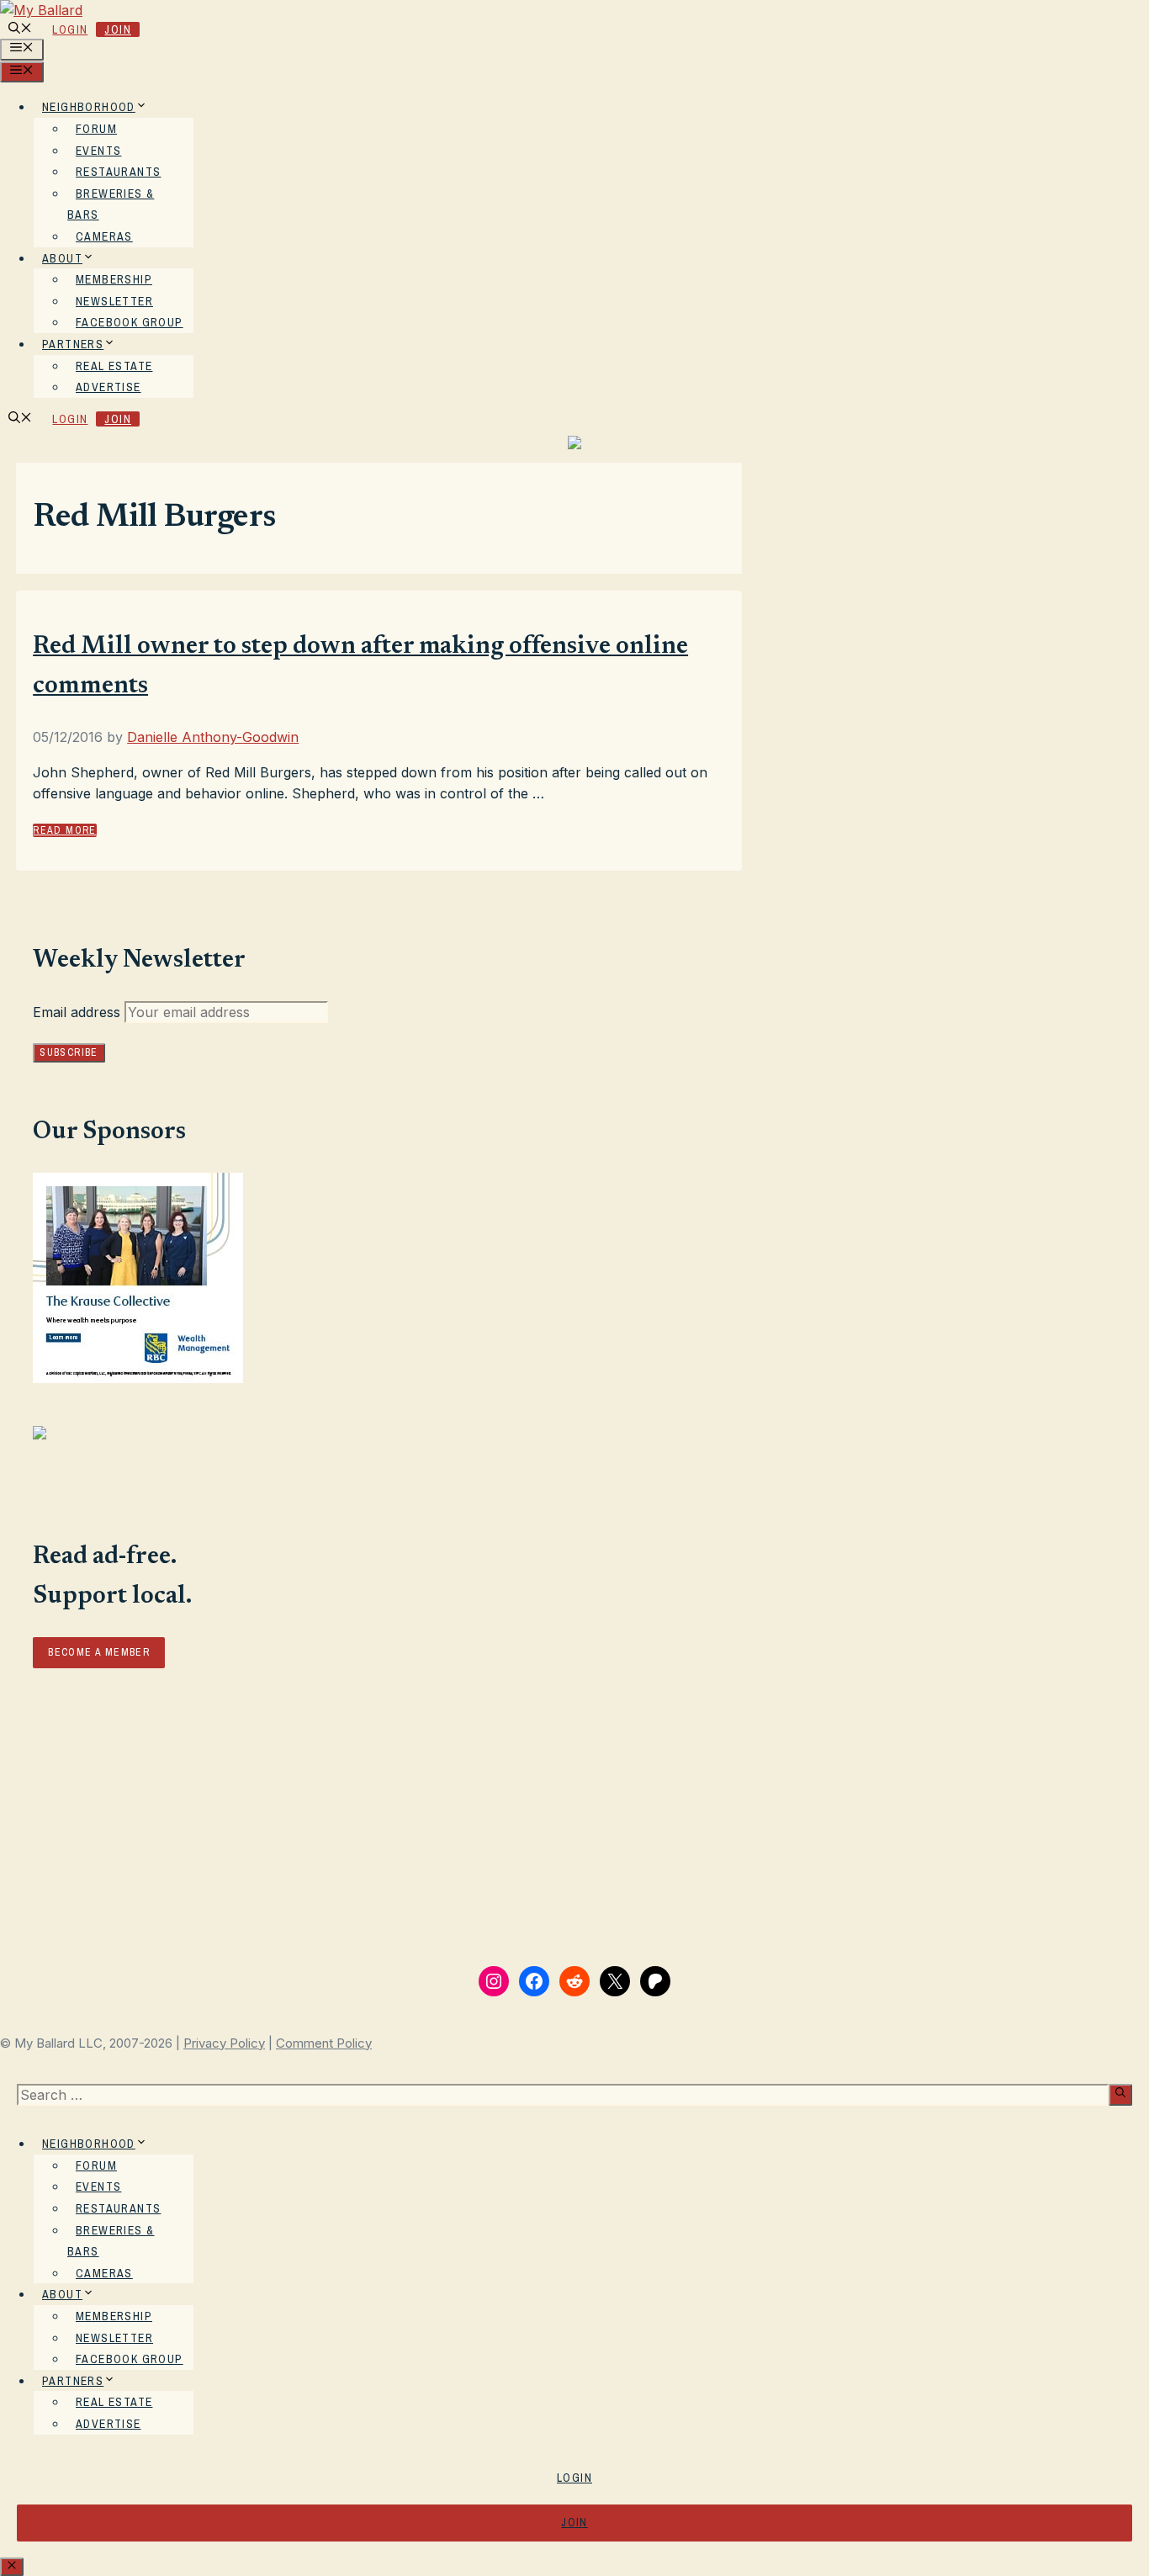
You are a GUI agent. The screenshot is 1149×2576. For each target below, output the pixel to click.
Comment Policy (324, 2043)
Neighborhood (89, 107)
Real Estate (114, 366)
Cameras (104, 236)
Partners (73, 344)
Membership (114, 279)
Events (98, 151)
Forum (96, 129)
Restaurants (118, 172)
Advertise (109, 387)
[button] (20, 29)
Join (118, 29)
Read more (65, 830)
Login (70, 29)
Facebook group (130, 322)
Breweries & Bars (111, 204)
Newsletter (114, 301)
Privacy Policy (224, 2043)
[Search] (1120, 2095)
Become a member (99, 1652)
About (62, 258)
